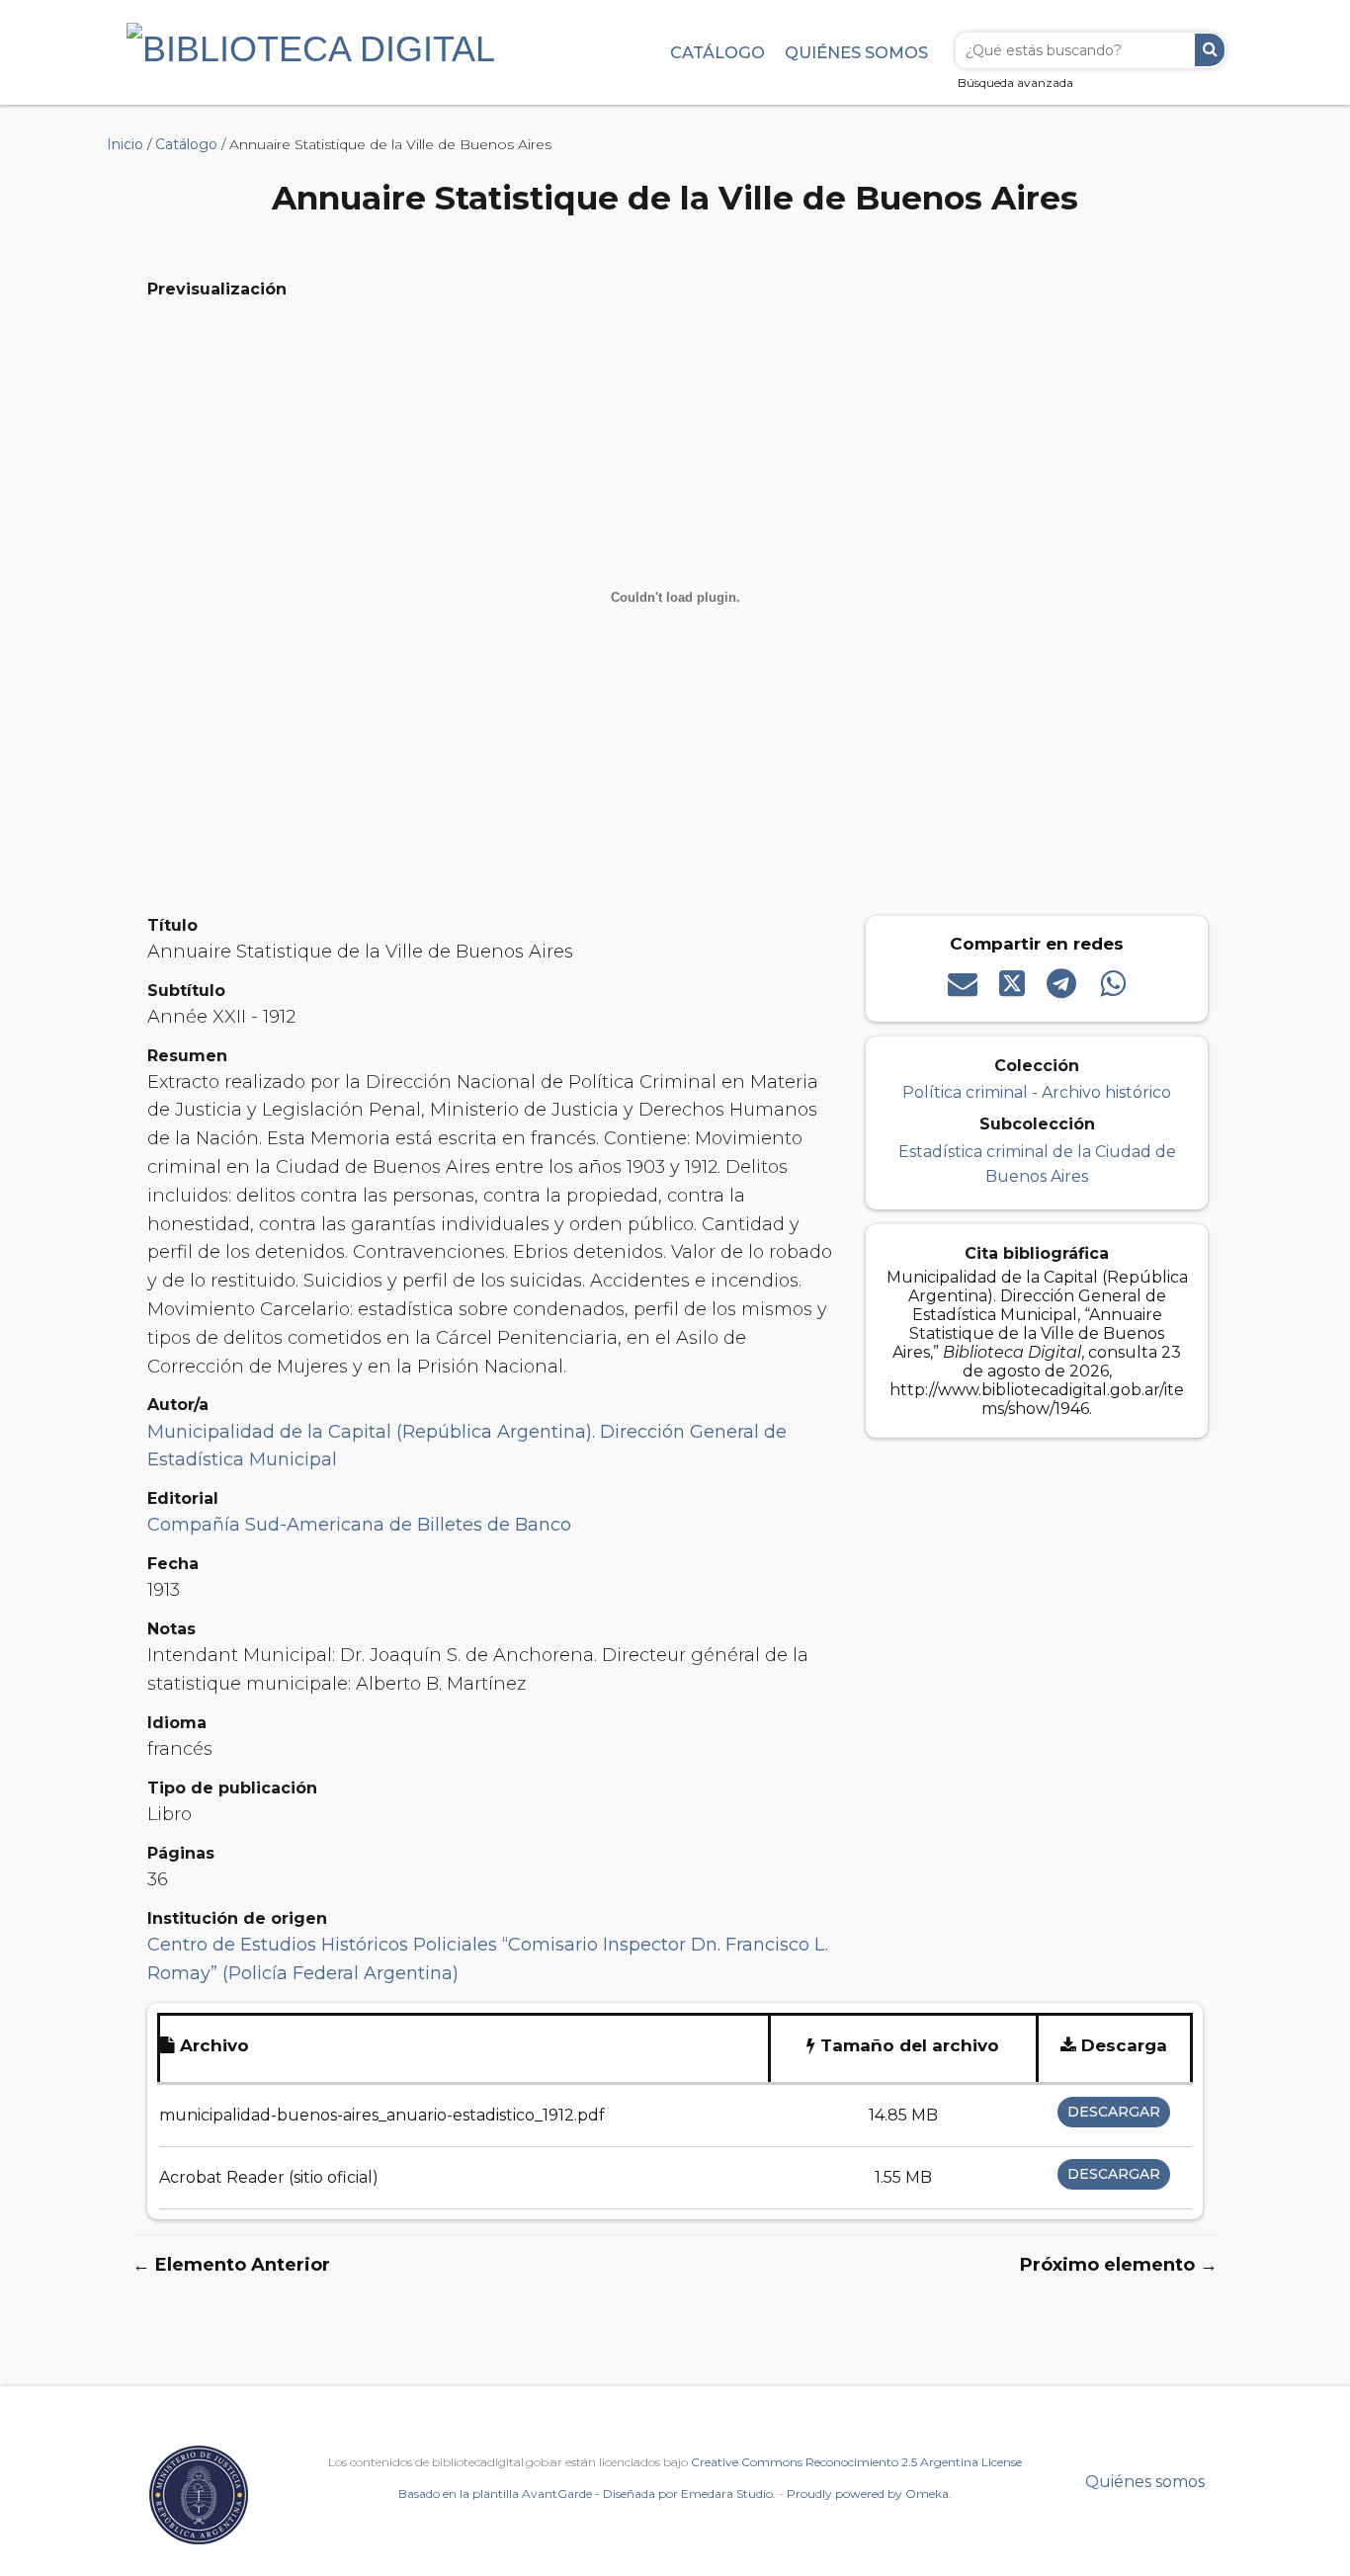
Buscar (1210, 50)
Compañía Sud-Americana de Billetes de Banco (359, 1525)
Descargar (1114, 2112)
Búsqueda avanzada (1015, 83)
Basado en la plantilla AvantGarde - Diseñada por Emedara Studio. (587, 2493)
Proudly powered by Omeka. (869, 2493)
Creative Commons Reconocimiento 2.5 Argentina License (856, 2462)
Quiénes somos (856, 52)
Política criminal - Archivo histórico (1037, 1092)
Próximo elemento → (1119, 2265)
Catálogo (717, 52)
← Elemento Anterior (231, 2265)
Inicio (125, 144)
